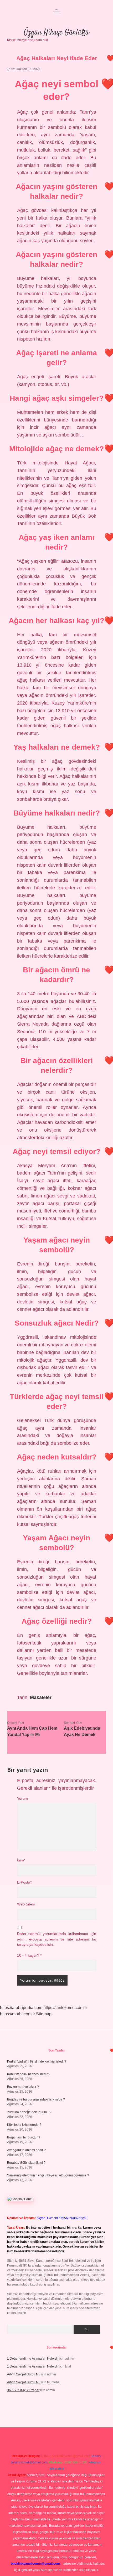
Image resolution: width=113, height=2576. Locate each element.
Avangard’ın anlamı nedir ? (26, 2150)
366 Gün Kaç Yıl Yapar (23, 2390)
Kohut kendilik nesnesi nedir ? (29, 2074)
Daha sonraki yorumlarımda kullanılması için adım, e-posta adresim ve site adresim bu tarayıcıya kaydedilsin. (57, 1939)
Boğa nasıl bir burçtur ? (24, 2137)
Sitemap (44, 2014)
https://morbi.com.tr (17, 2014)
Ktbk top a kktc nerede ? (24, 2125)
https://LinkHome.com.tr (65, 2008)
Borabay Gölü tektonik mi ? (26, 2163)
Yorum (22, 1799)
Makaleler (41, 1697)
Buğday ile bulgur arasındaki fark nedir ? (36, 2099)
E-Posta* (24, 1882)
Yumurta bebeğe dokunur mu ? (29, 2112)
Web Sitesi (26, 1904)
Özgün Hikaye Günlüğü (56, 33)
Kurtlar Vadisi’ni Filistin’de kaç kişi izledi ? (37, 2061)
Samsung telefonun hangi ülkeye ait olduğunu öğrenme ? (48, 2175)
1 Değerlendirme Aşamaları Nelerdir (33, 2359)
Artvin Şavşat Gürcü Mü (24, 2374)
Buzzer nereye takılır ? (23, 2087)
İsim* (21, 1860)
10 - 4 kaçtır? (29, 1955)
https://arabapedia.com (21, 2008)
